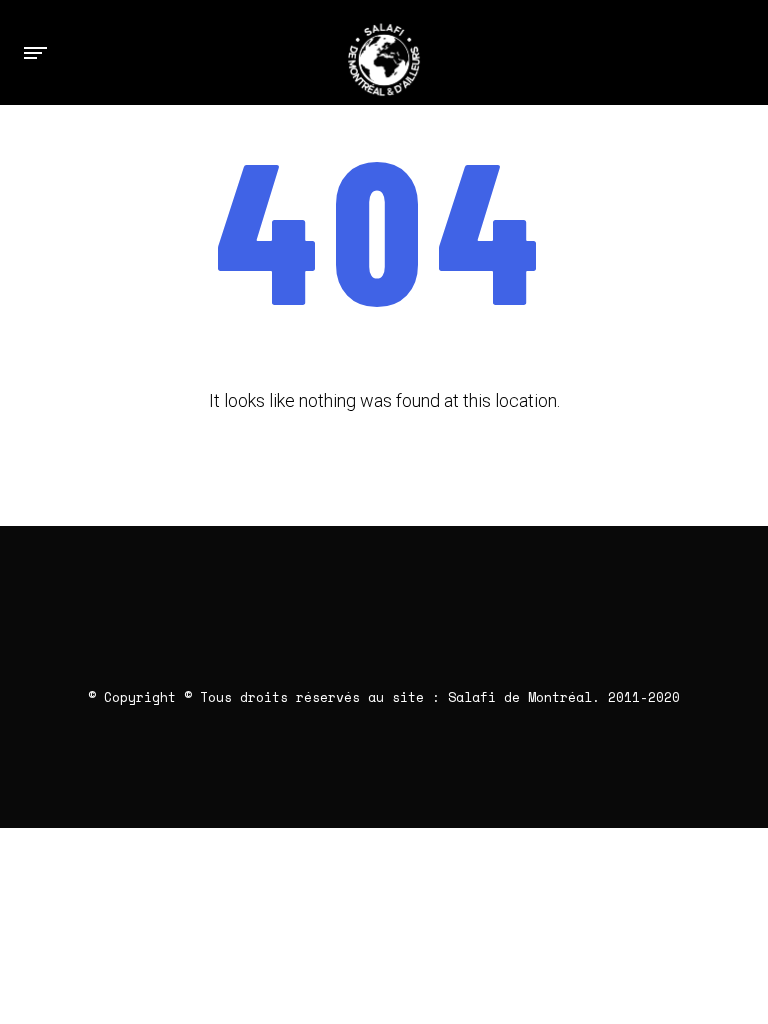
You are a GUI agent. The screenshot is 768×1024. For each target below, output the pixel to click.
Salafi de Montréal (520, 697)
